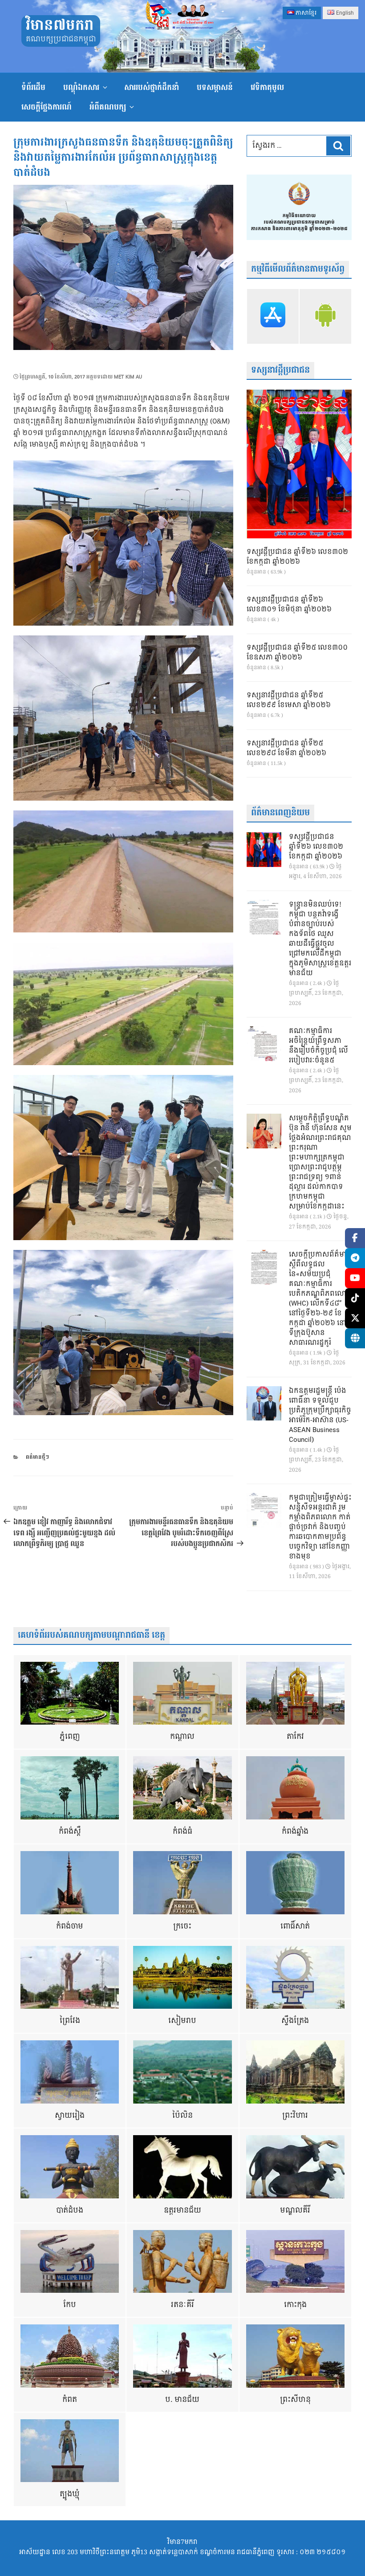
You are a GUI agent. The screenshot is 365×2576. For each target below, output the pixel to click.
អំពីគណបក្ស (108, 107)
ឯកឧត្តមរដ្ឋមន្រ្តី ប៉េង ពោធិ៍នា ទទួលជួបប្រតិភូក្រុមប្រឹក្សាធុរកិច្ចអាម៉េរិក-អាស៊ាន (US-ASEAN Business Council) (320, 1416)
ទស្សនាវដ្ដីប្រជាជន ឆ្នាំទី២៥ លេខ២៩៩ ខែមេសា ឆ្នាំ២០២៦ (289, 700)
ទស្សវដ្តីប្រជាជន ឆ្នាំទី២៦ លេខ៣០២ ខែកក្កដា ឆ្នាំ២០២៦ (297, 557)
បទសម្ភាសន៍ (215, 87)
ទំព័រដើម (33, 87)
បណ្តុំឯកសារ (81, 87)
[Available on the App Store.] (273, 316)
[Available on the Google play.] (325, 316)
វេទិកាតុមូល (267, 87)
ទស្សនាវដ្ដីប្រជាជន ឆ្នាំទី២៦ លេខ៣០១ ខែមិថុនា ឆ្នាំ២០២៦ (289, 605)
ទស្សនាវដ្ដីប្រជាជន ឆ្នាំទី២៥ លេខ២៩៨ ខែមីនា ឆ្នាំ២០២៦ (286, 749)
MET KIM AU (128, 377)
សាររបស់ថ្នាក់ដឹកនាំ (152, 87)
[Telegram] (355, 1258)
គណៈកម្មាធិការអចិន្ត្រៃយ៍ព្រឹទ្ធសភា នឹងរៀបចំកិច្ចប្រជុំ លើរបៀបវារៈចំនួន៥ (318, 1046)
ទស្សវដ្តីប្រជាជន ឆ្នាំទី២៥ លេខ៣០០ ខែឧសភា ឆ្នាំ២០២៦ (297, 653)
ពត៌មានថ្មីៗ (37, 1457)
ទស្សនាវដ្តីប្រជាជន (280, 370)
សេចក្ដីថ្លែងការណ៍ (47, 107)
